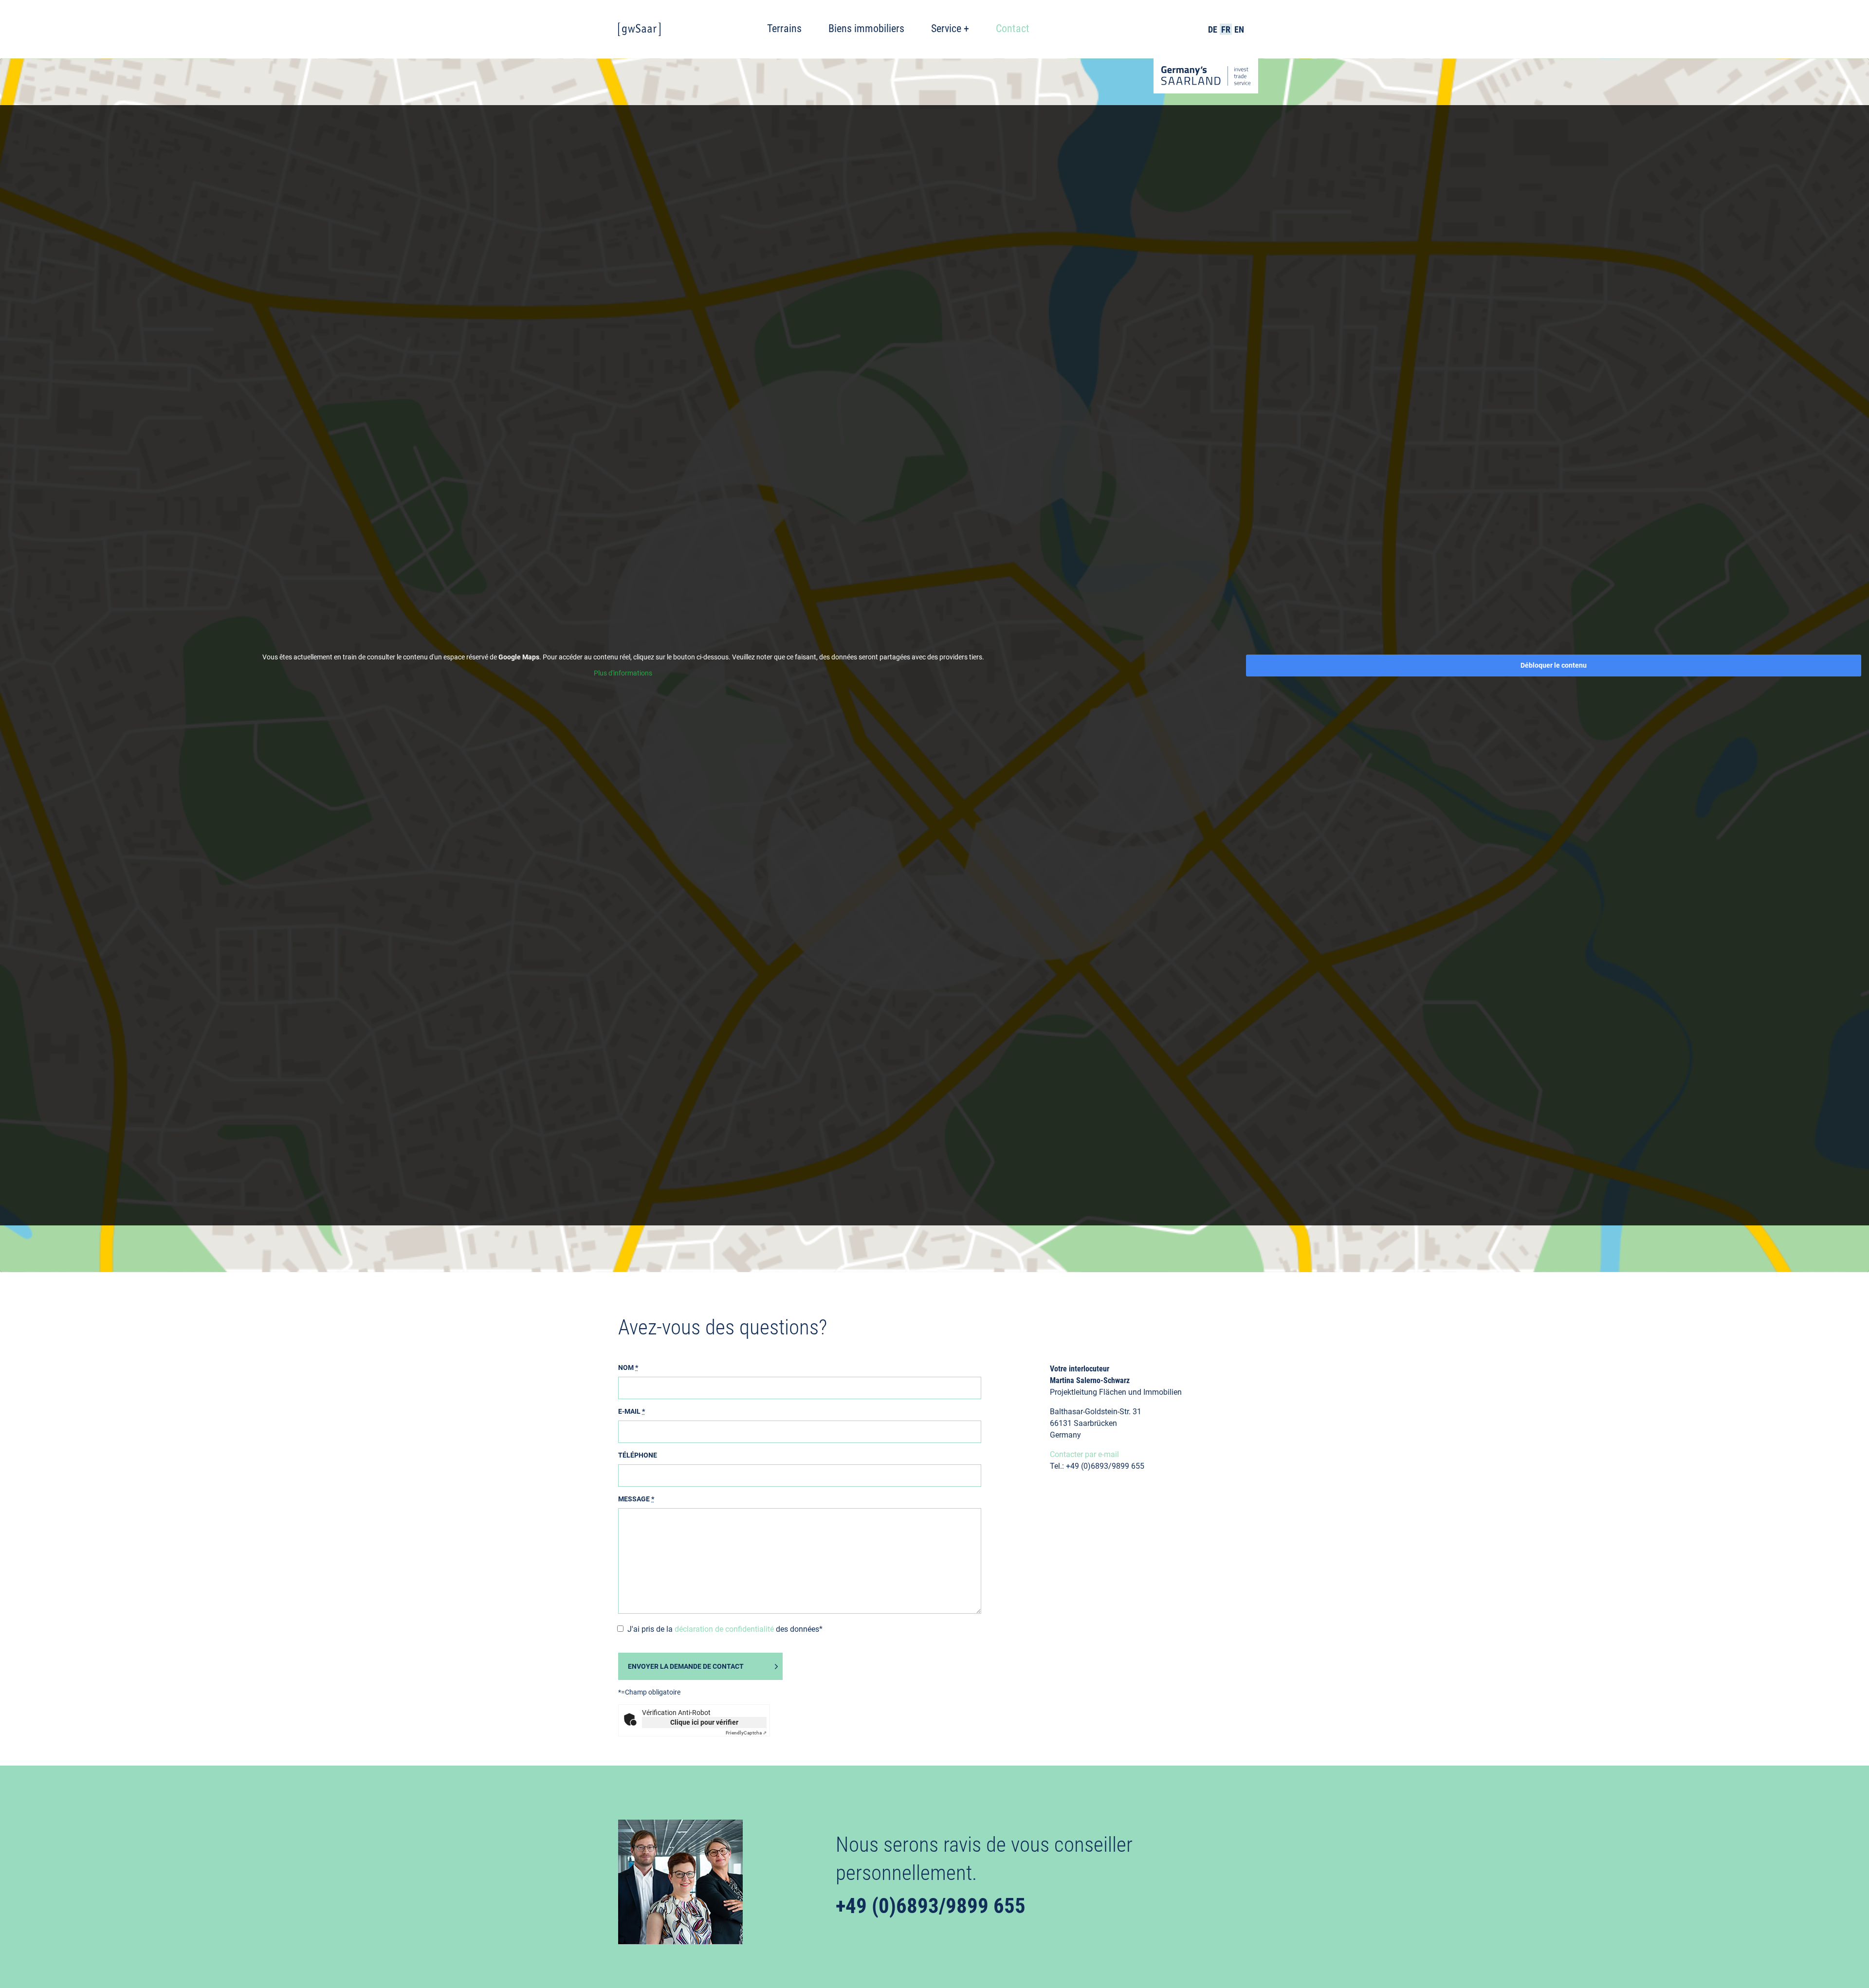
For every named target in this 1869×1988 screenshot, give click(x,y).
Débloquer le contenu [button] (1554, 665)
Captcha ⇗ (746, 1733)
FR (1226, 29)
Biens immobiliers (866, 28)
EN (1239, 29)
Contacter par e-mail (1084, 1454)
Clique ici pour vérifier (704, 1722)
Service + (950, 28)
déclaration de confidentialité (724, 1629)
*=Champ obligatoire (649, 1692)
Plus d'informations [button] (623, 673)
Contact (1013, 28)
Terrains (784, 28)
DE (1213, 29)
